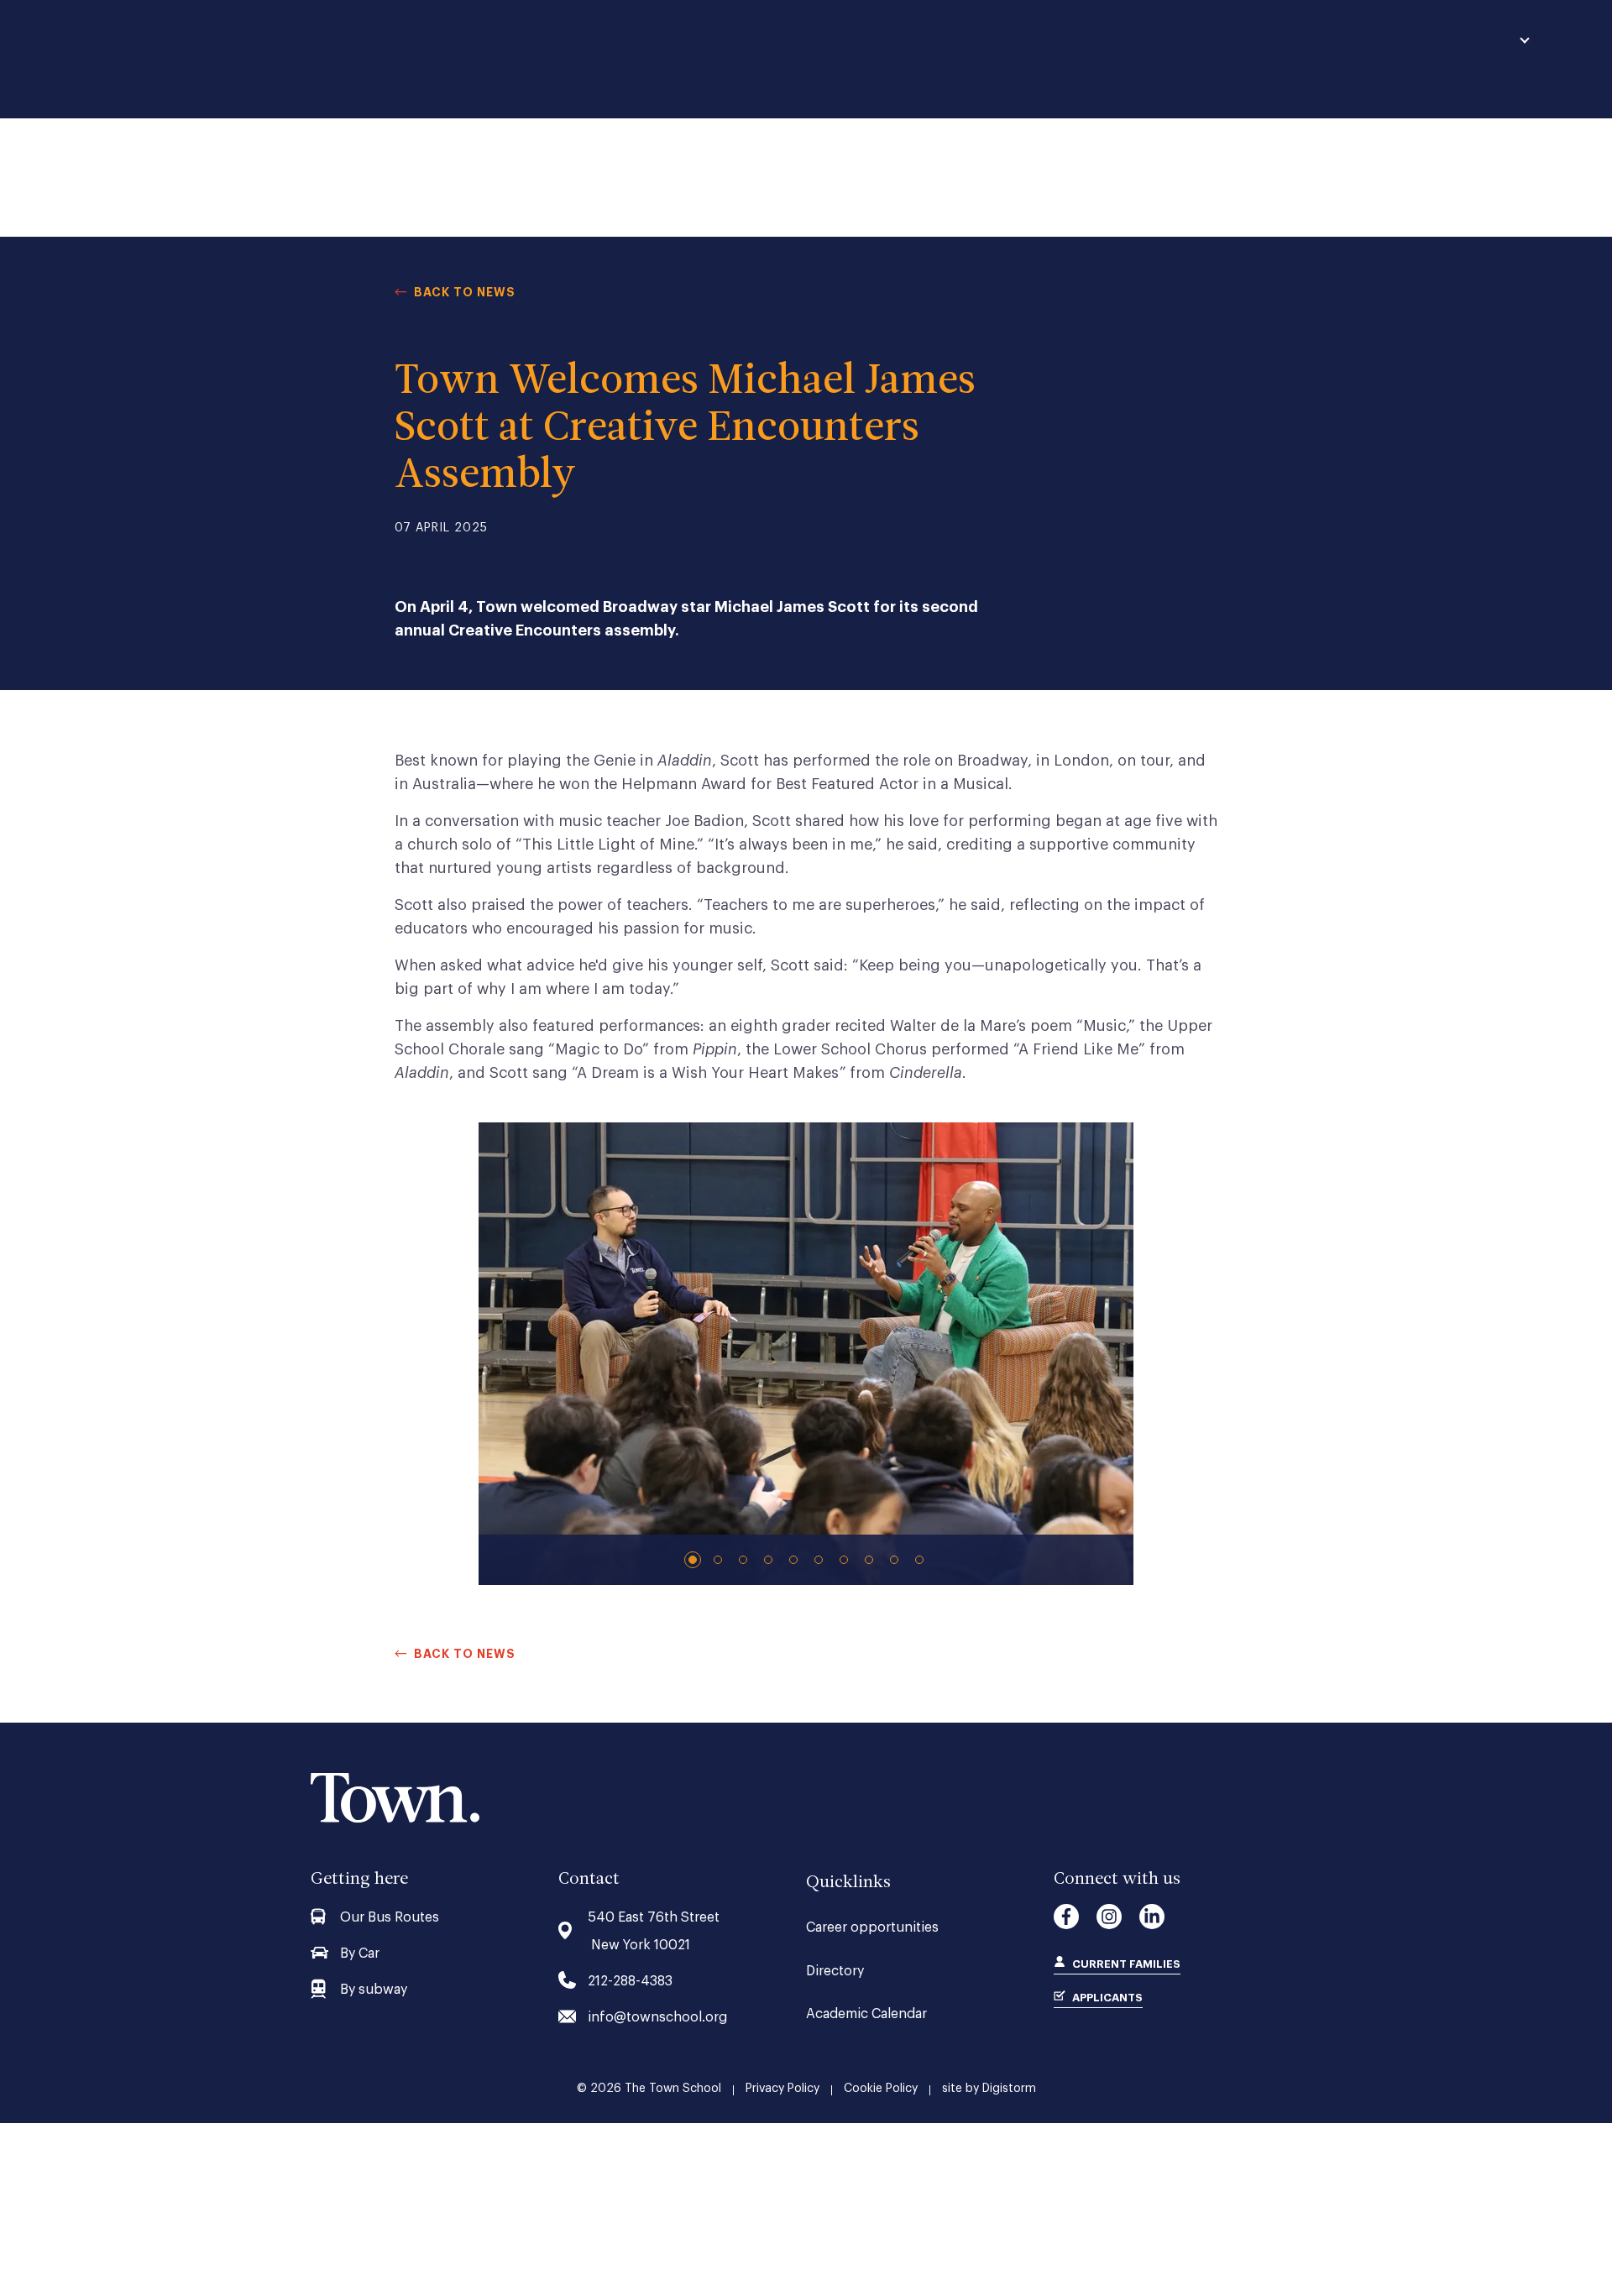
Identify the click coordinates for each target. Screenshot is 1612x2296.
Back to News (465, 292)
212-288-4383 (630, 1981)
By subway (374, 1990)
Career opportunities (872, 1927)
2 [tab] (720, 1560)
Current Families (1190, 37)
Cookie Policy (881, 2089)
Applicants (1317, 37)
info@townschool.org (657, 2017)
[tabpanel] (806, 1354)
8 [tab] (871, 1560)
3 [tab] (745, 1560)
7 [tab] (845, 1560)
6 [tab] (820, 1560)
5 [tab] (795, 1560)
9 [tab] (896, 1560)
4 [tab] (770, 1560)
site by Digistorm (989, 2089)
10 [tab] (921, 1560)
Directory (835, 1971)
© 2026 (649, 2089)
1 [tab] (694, 1560)
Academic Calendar (866, 2014)
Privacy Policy (782, 2089)
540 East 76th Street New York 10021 (654, 1931)
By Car (360, 1953)
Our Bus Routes (390, 1917)
